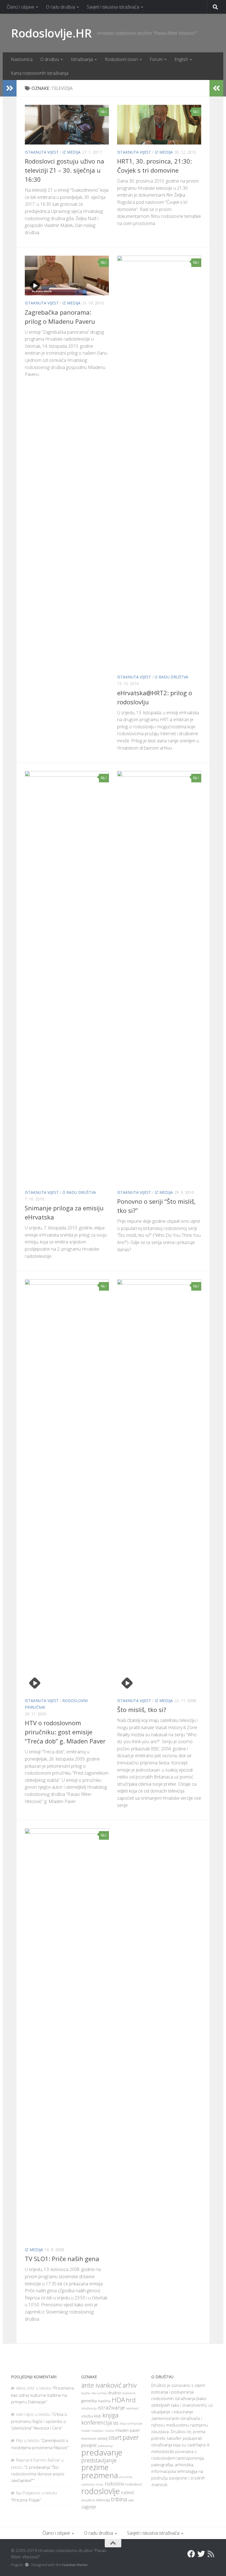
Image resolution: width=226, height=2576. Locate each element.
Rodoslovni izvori (121, 59)
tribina (119, 2499)
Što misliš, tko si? (142, 1710)
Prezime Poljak (26, 2500)
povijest (89, 2445)
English (181, 59)
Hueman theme (75, 2565)
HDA (118, 2400)
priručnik (126, 2477)
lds (116, 2423)
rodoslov (114, 2484)
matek (86, 2431)
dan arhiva (99, 2393)
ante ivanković (101, 2385)
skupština (88, 2500)
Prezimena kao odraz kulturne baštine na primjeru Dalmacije (42, 2395)
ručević (128, 2492)
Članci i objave (20, 7)
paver (131, 2437)
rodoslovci (134, 2484)
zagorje (89, 2507)
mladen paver (127, 2430)
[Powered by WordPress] (27, 2565)
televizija (103, 2500)
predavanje (102, 2452)
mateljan (97, 2431)
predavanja (105, 2446)
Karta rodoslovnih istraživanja (40, 73)
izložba (87, 2416)
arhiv (130, 2385)
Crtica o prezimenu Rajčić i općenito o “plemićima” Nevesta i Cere (39, 2421)
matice (109, 2431)
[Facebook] (191, 2554)
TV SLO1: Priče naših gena (62, 2259)
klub (98, 2416)
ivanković (132, 2408)
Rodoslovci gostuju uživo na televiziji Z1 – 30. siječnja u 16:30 (64, 170)
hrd (131, 2400)
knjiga (111, 2415)
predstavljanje (99, 2460)
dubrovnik (129, 2393)
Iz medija (71, 152)
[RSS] (211, 2554)
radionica (88, 2484)
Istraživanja (82, 59)
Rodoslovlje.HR (51, 33)
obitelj (102, 2439)
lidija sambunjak (131, 2423)
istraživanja (89, 2408)
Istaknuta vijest (42, 152)
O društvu (50, 59)
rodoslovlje (101, 2491)
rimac (100, 2484)
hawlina (104, 2401)
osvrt (115, 2437)
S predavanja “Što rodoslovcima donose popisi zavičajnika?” (38, 2474)
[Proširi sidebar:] (10, 88)
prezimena (100, 2475)
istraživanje (111, 2407)
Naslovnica (22, 59)
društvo (114, 2393)
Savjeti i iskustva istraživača (113, 7)
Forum (156, 59)
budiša (86, 2393)
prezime (95, 2467)
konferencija (97, 2423)
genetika (89, 2401)
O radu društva (60, 7)
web (131, 2500)
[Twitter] (201, 2554)
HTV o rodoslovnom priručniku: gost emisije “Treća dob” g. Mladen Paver (65, 1732)
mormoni (89, 2438)
